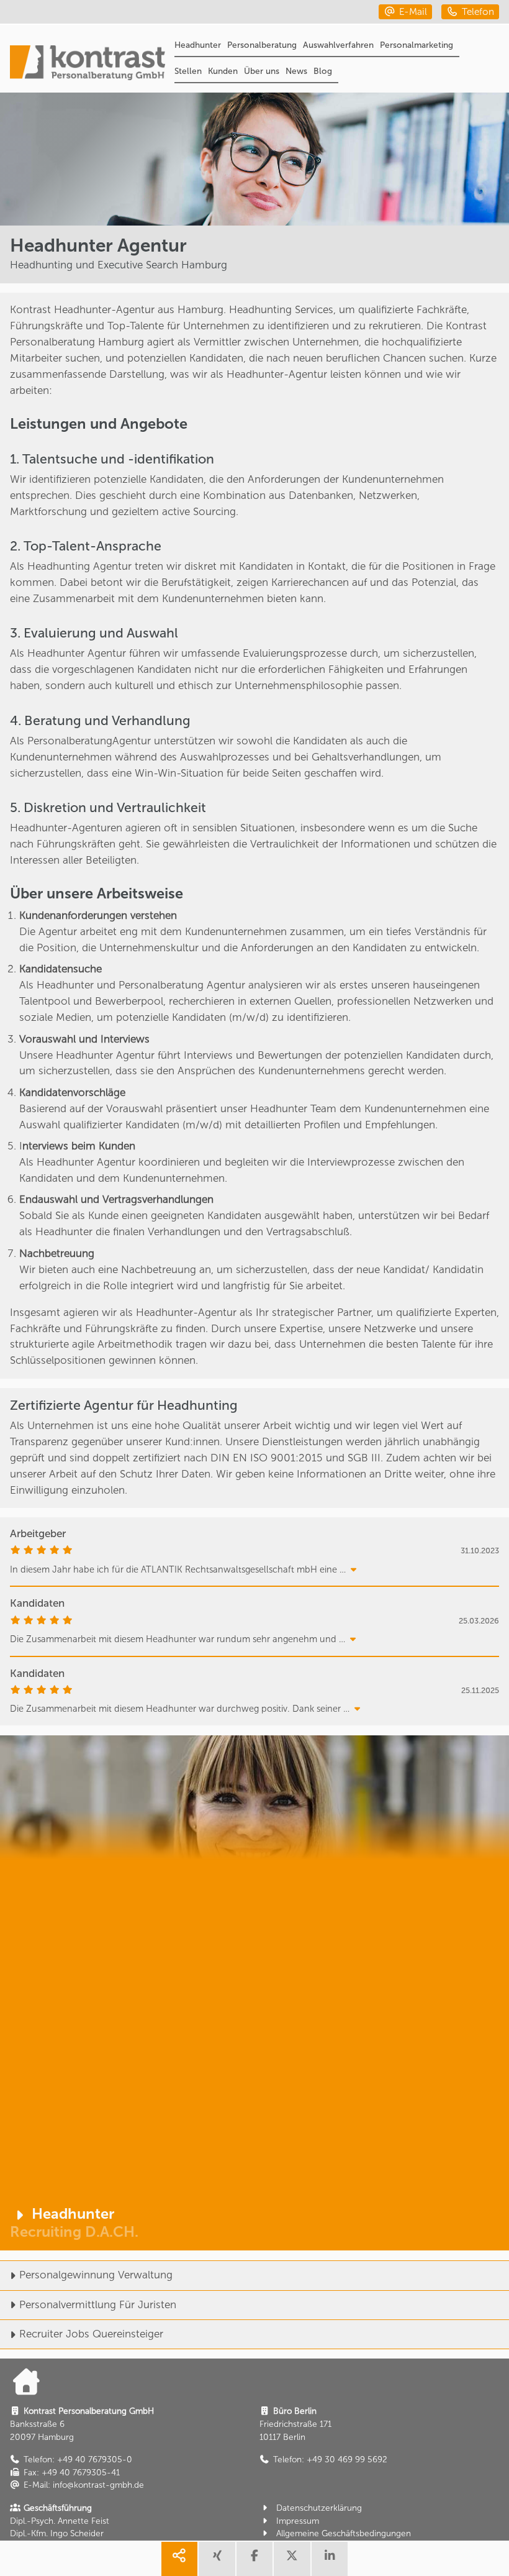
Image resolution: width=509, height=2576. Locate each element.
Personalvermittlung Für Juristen (98, 2304)
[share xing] (217, 2559)
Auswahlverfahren (338, 45)
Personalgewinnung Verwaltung (96, 2275)
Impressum (298, 2521)
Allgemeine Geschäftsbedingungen (344, 2533)
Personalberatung (262, 45)
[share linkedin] (330, 2559)
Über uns (262, 71)
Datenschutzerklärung (319, 2508)
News (296, 71)
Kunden (223, 71)
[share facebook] (254, 2559)
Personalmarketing (417, 45)
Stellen (188, 71)
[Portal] (88, 64)
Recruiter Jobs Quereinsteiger (91, 2334)
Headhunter (198, 45)
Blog (323, 71)
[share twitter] (292, 2559)
